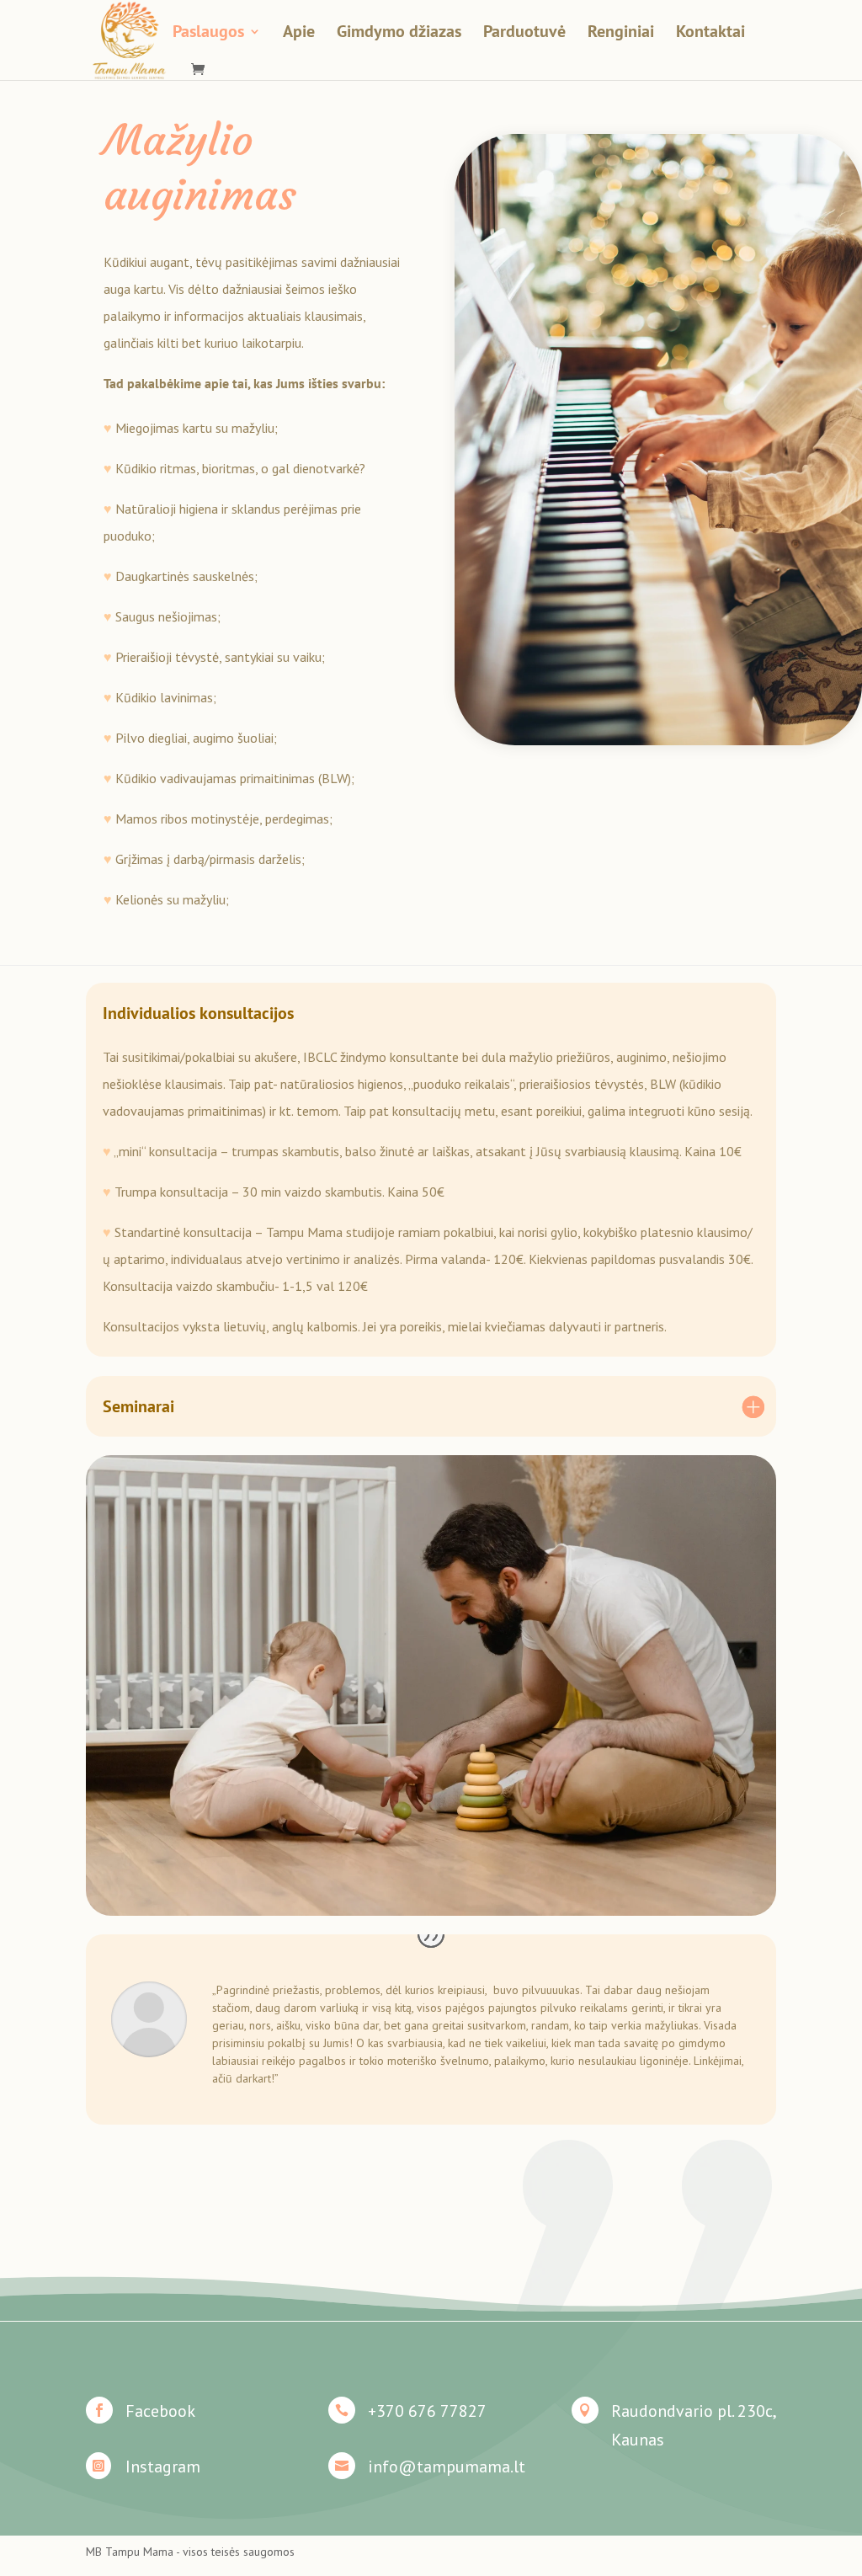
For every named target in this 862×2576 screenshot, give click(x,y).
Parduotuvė (524, 34)
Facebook (160, 2411)
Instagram (163, 2467)
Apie (299, 34)
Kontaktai (710, 34)
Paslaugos (208, 34)
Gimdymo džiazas (399, 34)
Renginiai (621, 34)
